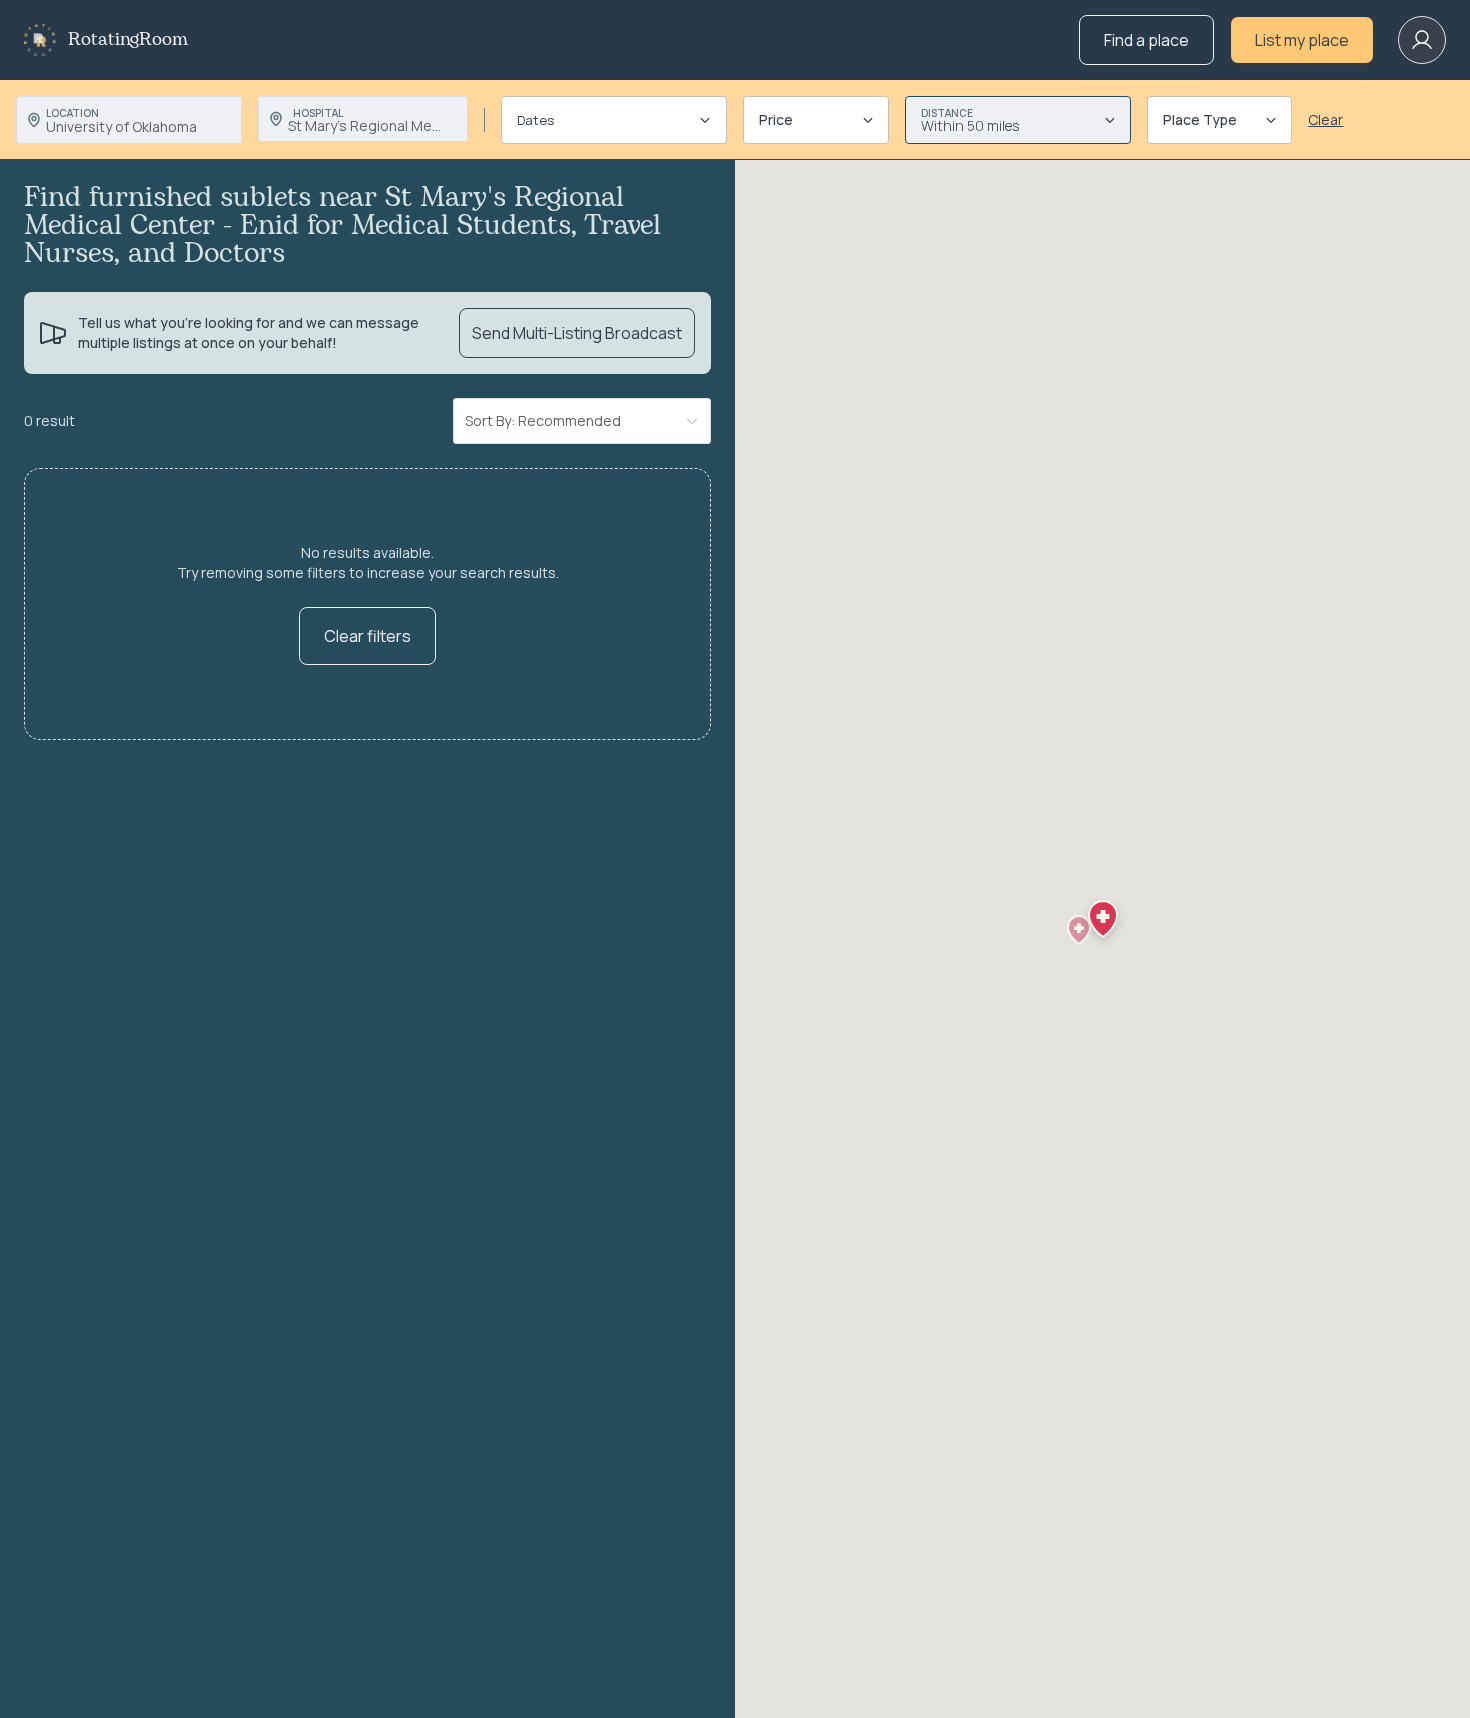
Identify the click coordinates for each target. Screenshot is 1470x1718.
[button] (1079, 930)
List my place (1302, 40)
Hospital (318, 113)
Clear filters (367, 636)
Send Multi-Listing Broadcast (577, 333)
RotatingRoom (128, 40)
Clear (1325, 119)
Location (72, 113)
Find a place (1146, 40)
